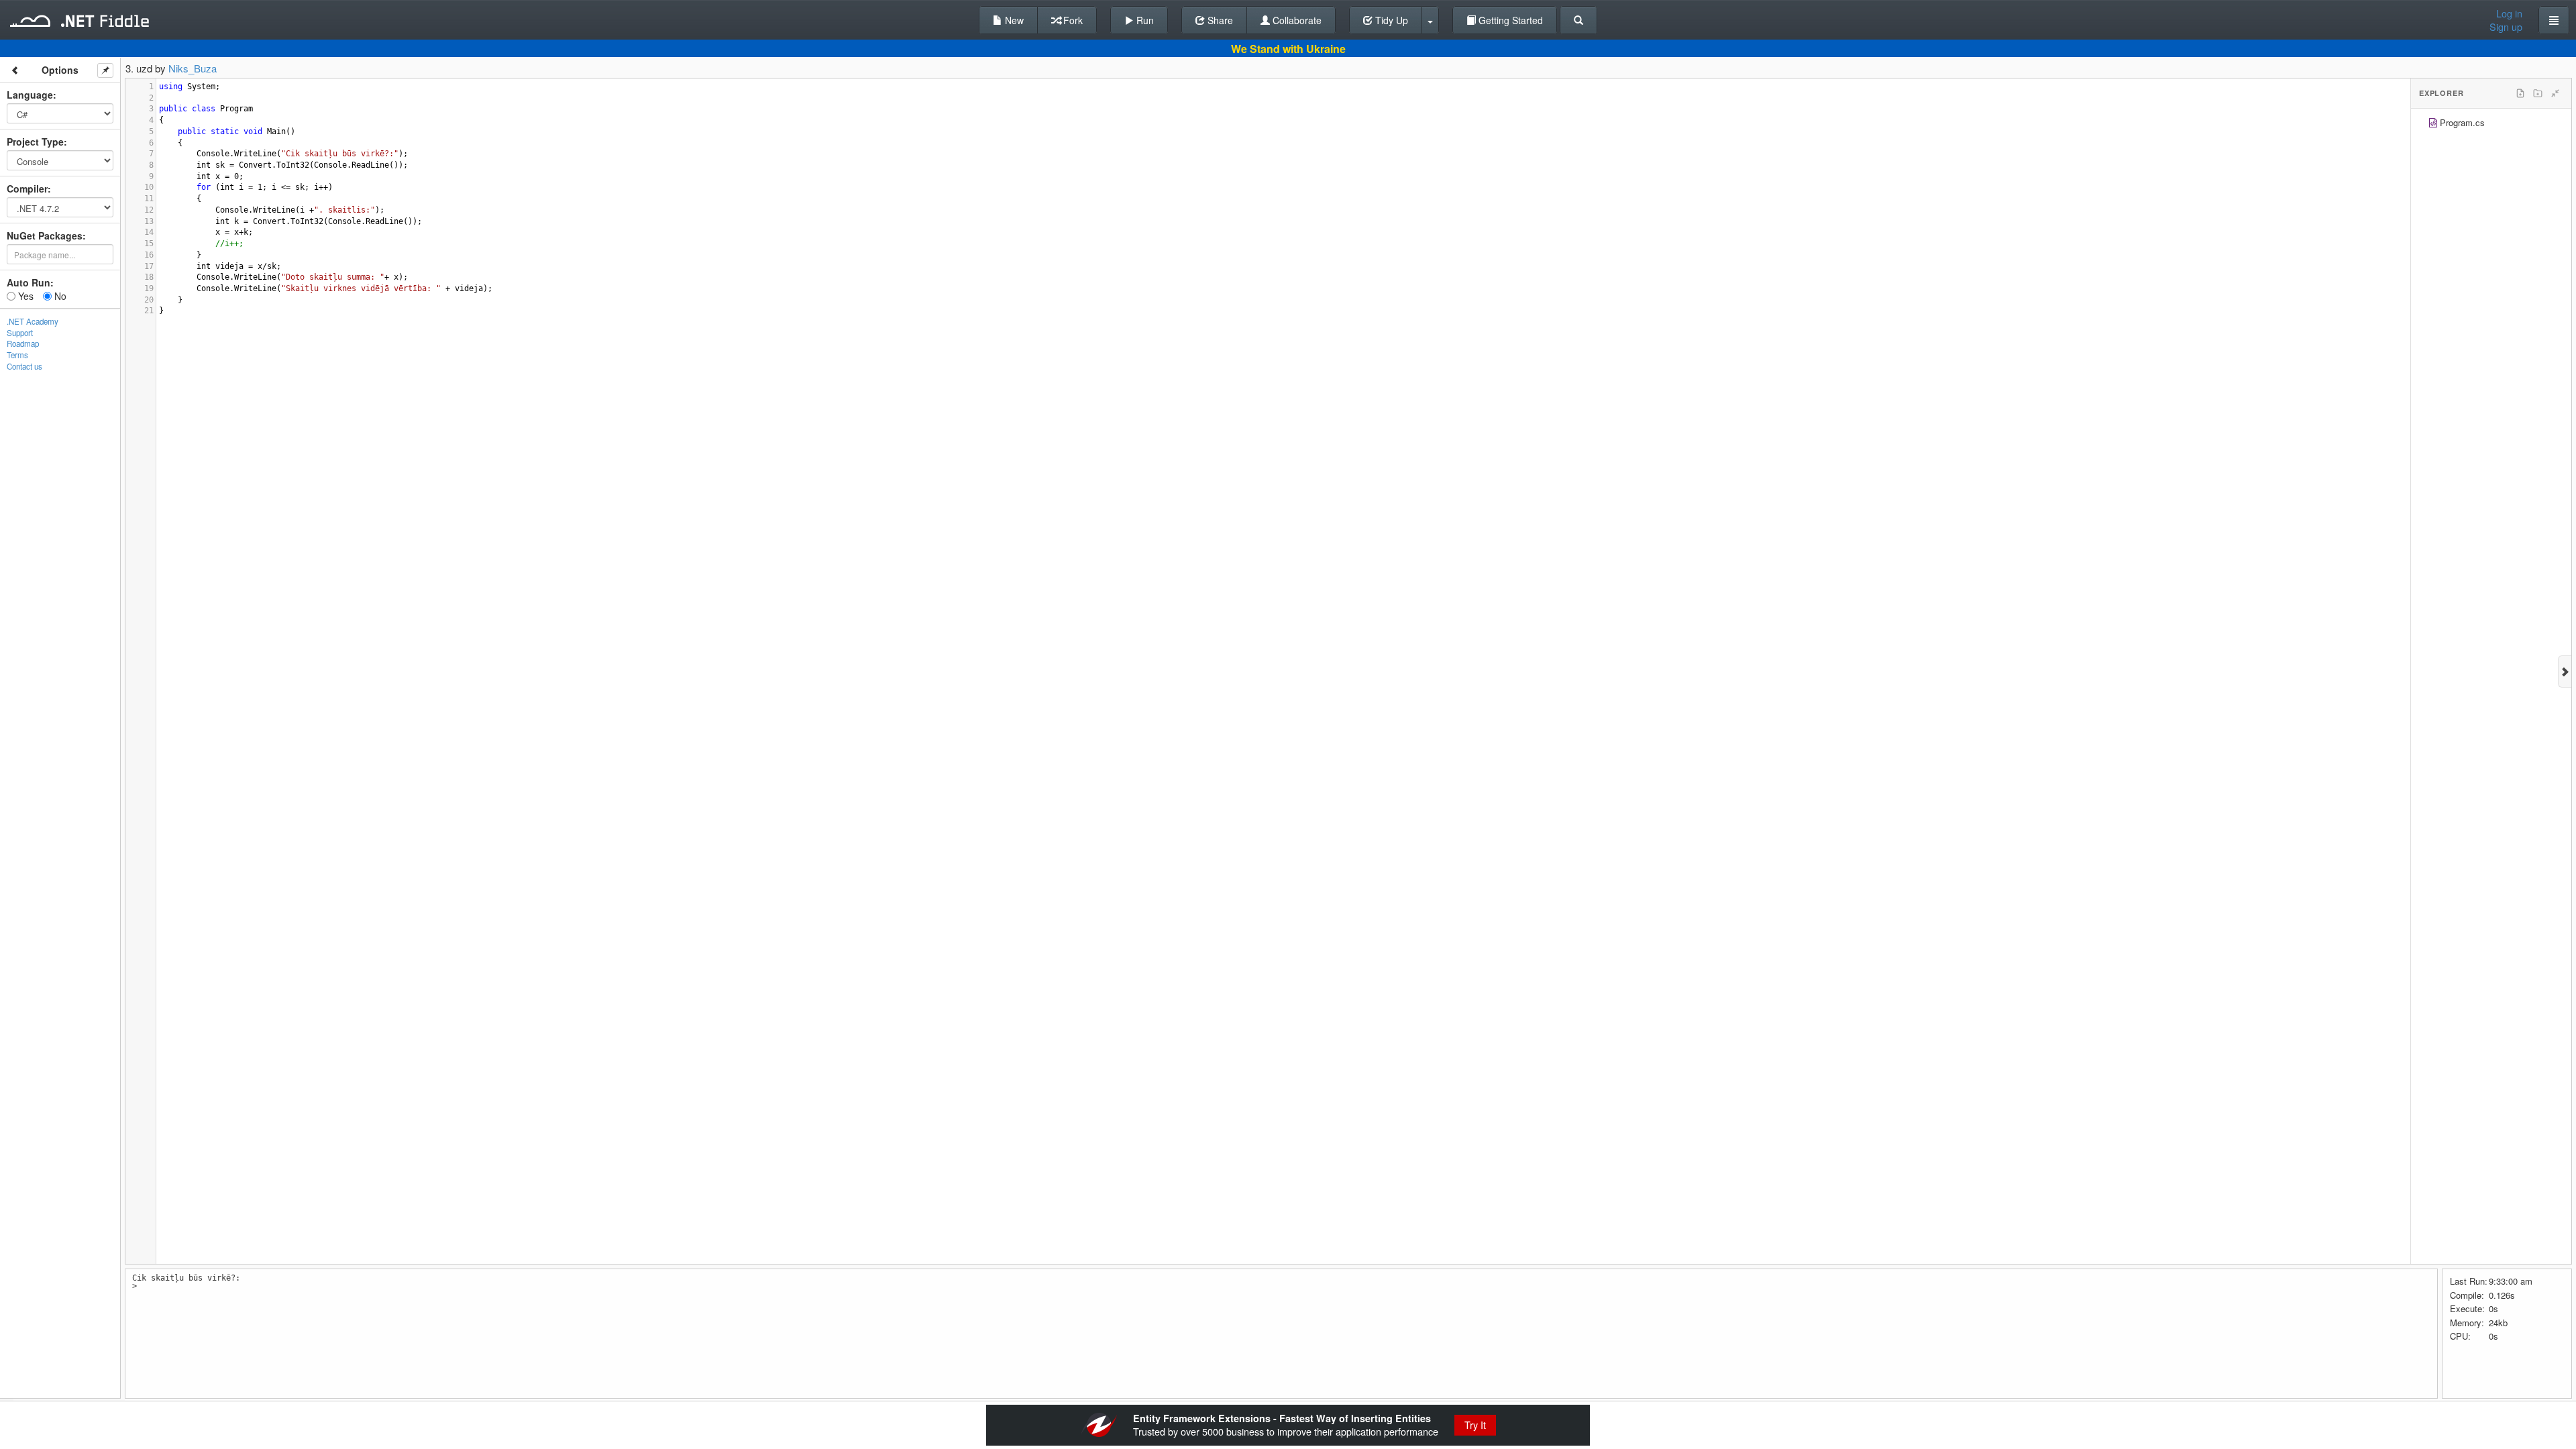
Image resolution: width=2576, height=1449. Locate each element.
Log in (2509, 13)
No (59, 296)
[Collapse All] (2555, 93)
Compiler (27, 189)
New (1013, 20)
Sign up (2506, 27)
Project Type (35, 142)
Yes (24, 296)
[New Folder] (2538, 93)
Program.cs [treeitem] (2462, 122)
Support (20, 333)
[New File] (2520, 93)
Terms (17, 355)
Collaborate (1296, 20)
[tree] (2491, 124)
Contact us (24, 366)
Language (30, 95)
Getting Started (1509, 20)
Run (1144, 20)
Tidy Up (1390, 20)
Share (1219, 20)
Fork (1072, 20)
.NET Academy (33, 321)
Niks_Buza (193, 68)
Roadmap (23, 343)
